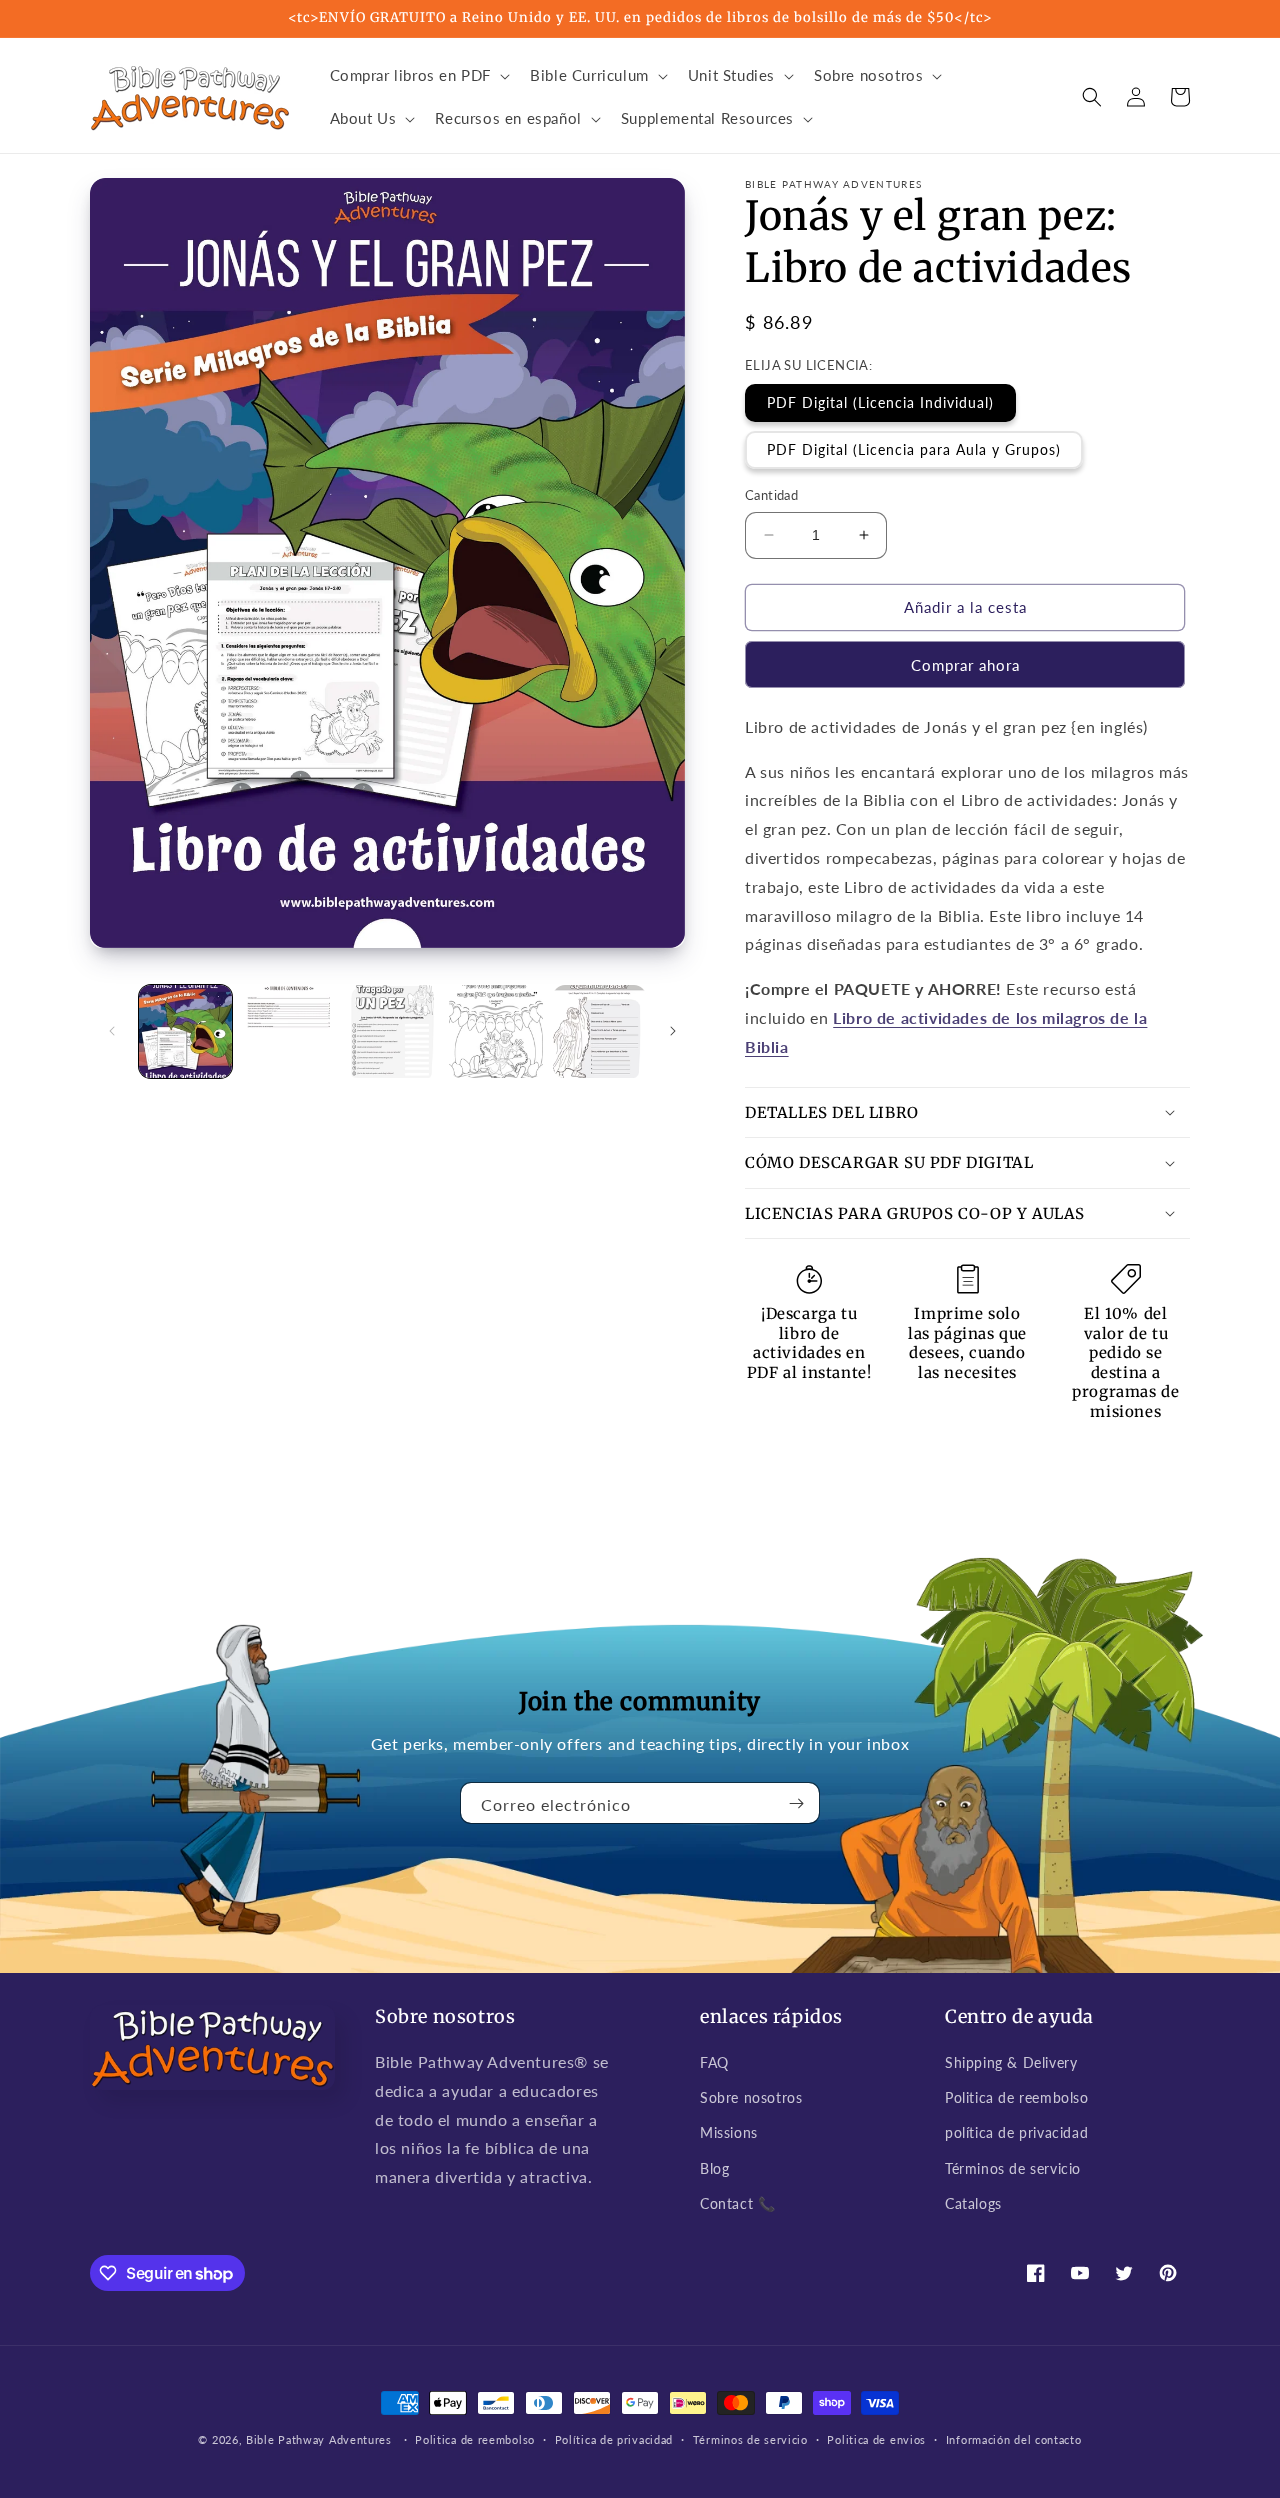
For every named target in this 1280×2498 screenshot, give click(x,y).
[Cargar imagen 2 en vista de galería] (288, 1031)
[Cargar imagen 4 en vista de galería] (495, 1031)
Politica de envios (876, 2439)
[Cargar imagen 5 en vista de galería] (599, 1031)
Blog (714, 2168)
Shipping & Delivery (1011, 2062)
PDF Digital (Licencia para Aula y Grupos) (914, 449)
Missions (729, 2132)
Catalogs (973, 2203)
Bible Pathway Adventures (319, 2439)
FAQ (714, 2062)
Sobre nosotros (751, 2097)
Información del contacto (1014, 2439)
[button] (418, 76)
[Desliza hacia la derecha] (673, 1031)
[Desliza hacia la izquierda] (112, 1031)
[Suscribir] (797, 1803)
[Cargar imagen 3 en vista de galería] (392, 1031)
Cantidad (771, 495)
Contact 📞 (737, 2203)
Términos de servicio (1013, 2168)
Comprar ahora (965, 665)
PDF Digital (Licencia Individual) (880, 402)
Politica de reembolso (1017, 2097)
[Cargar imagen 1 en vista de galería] (185, 1031)
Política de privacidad (614, 2439)
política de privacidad (1016, 2132)
